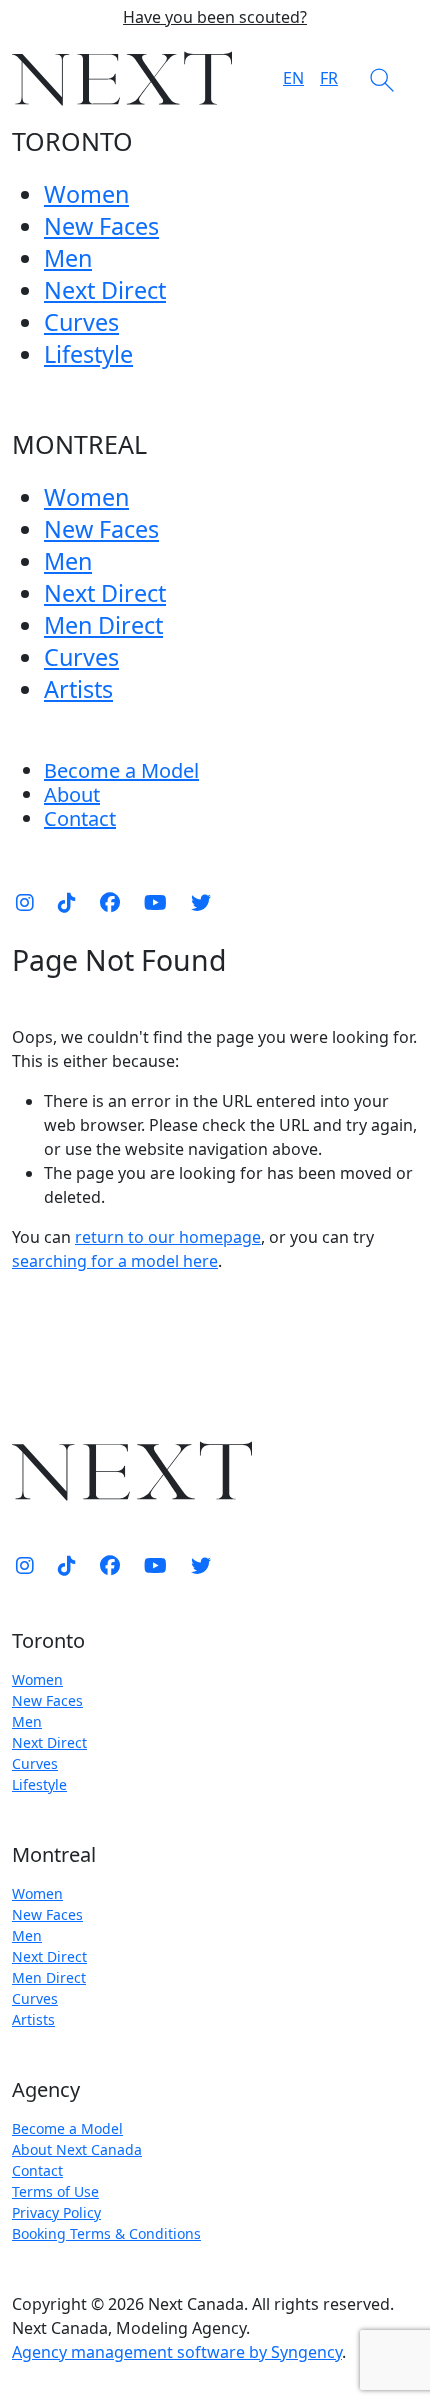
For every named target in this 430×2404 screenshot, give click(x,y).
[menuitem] (72, 794)
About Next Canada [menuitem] (77, 2149)
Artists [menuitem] (78, 689)
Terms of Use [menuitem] (55, 2191)
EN (293, 78)
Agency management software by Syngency (177, 2352)
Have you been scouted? (215, 17)
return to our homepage (168, 1237)
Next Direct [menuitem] (105, 290)
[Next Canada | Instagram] (25, 903)
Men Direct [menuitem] (103, 625)
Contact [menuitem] (37, 2170)
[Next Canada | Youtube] (155, 903)
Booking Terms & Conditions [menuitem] (106, 2233)
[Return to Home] (122, 78)
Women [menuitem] (86, 194)
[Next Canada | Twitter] (201, 903)
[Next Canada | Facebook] (110, 903)
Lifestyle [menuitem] (88, 354)
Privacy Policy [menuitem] (56, 2212)
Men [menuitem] (68, 258)
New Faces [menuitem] (101, 226)
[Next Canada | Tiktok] (67, 903)
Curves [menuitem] (81, 322)
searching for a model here (115, 1261)
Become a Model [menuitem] (121, 770)
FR (329, 78)
